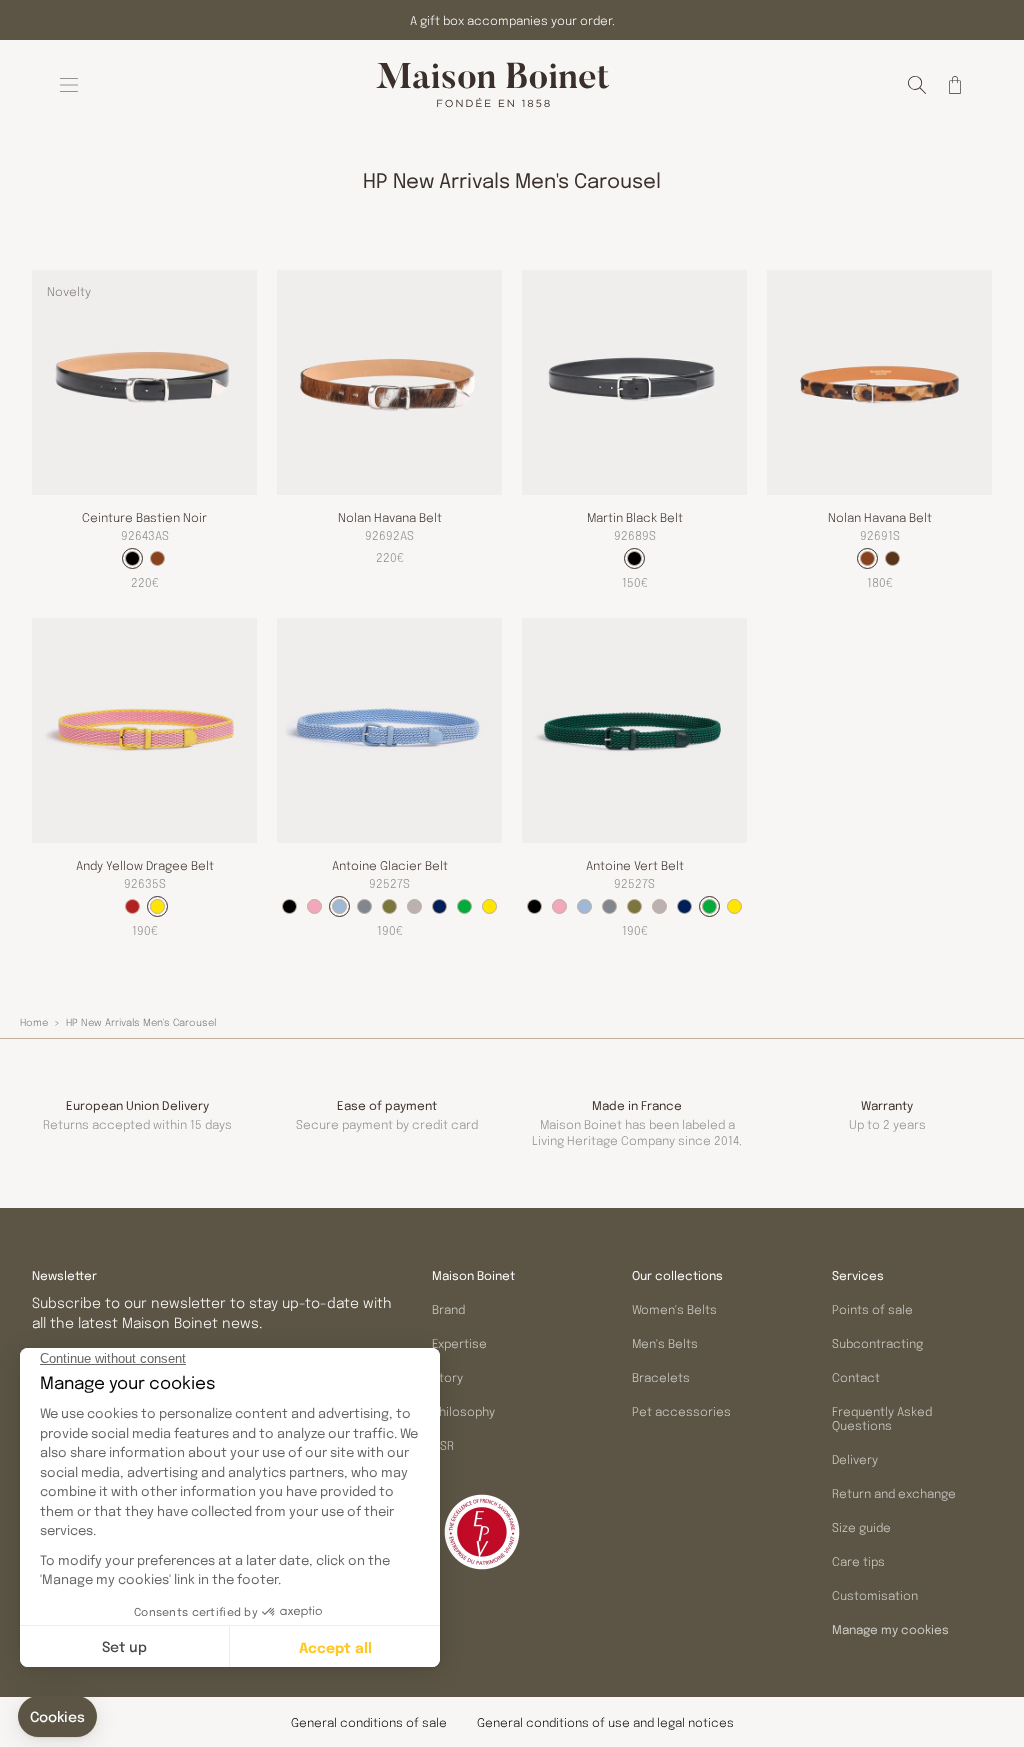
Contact (856, 1377)
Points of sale (872, 1309)
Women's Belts (674, 1309)
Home (34, 1022)
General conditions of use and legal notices (605, 1722)
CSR (443, 1445)
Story (447, 1377)
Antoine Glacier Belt (390, 865)
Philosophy (463, 1411)
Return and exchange (894, 1493)
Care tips (858, 1561)
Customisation (875, 1595)
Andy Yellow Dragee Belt (145, 865)
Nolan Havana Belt (390, 517)
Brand (448, 1309)
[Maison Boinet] (493, 85)
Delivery (855, 1459)
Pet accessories (681, 1411)
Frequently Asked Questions (882, 1418)
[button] (917, 85)
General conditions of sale (369, 1722)
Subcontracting (877, 1343)
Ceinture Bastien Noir (144, 517)
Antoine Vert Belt (635, 865)
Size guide (861, 1527)
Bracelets (661, 1377)
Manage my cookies (890, 1630)
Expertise (459, 1343)
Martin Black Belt (635, 517)
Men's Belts (665, 1343)
